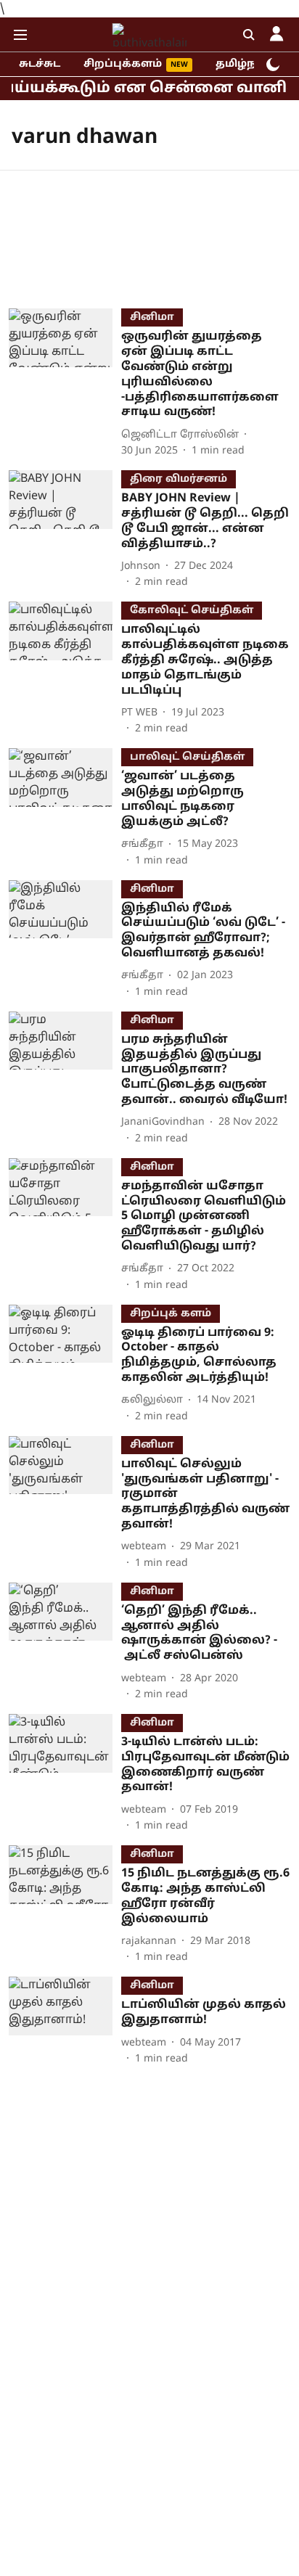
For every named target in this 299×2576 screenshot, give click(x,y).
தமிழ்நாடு (245, 64)
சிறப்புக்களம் (123, 64)
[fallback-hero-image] (65, 383)
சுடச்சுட (40, 64)
